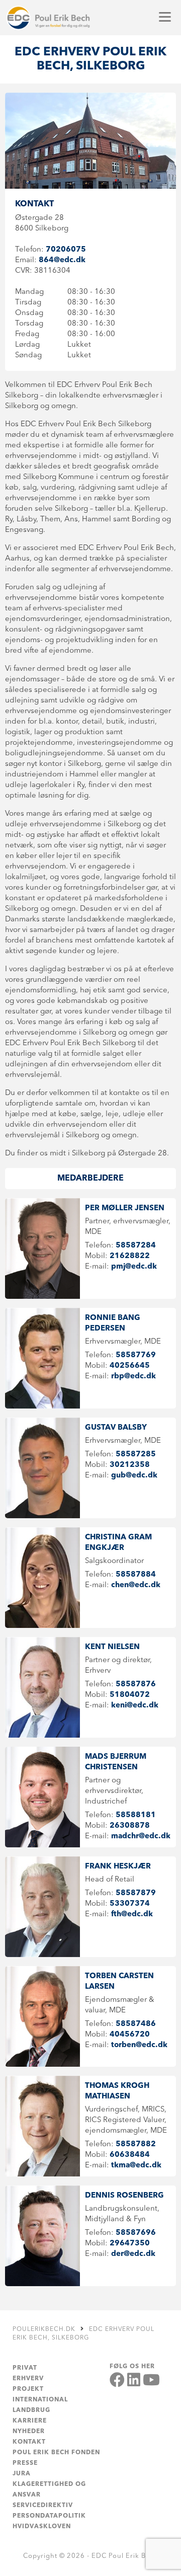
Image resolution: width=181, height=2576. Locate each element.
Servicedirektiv (43, 2506)
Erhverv (28, 2379)
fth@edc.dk (132, 1915)
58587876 (136, 1685)
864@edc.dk (62, 260)
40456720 (130, 2035)
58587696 (136, 2233)
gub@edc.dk (134, 1476)
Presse (25, 2463)
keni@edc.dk (135, 1706)
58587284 (136, 1246)
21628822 (130, 1256)
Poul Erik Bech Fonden (56, 2453)
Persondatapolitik (49, 2516)
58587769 (136, 1355)
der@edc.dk (133, 2254)
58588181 (136, 1815)
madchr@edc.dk (141, 1837)
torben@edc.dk (139, 2045)
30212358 (130, 1465)
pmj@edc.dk (134, 1267)
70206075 (66, 250)
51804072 (130, 1695)
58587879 (136, 1893)
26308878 (130, 1826)
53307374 (130, 1904)
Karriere (30, 2421)
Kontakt (29, 2442)
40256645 (130, 1366)
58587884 (136, 1575)
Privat (25, 2368)
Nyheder (29, 2432)
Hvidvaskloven (42, 2527)
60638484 (130, 2155)
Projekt (28, 2389)
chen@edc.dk (136, 1585)
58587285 (136, 1455)
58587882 (136, 2144)
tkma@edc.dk (136, 2166)
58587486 (136, 2024)
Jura (22, 2474)
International (40, 2400)
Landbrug (31, 2410)
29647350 (130, 2244)
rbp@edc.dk (133, 1377)
